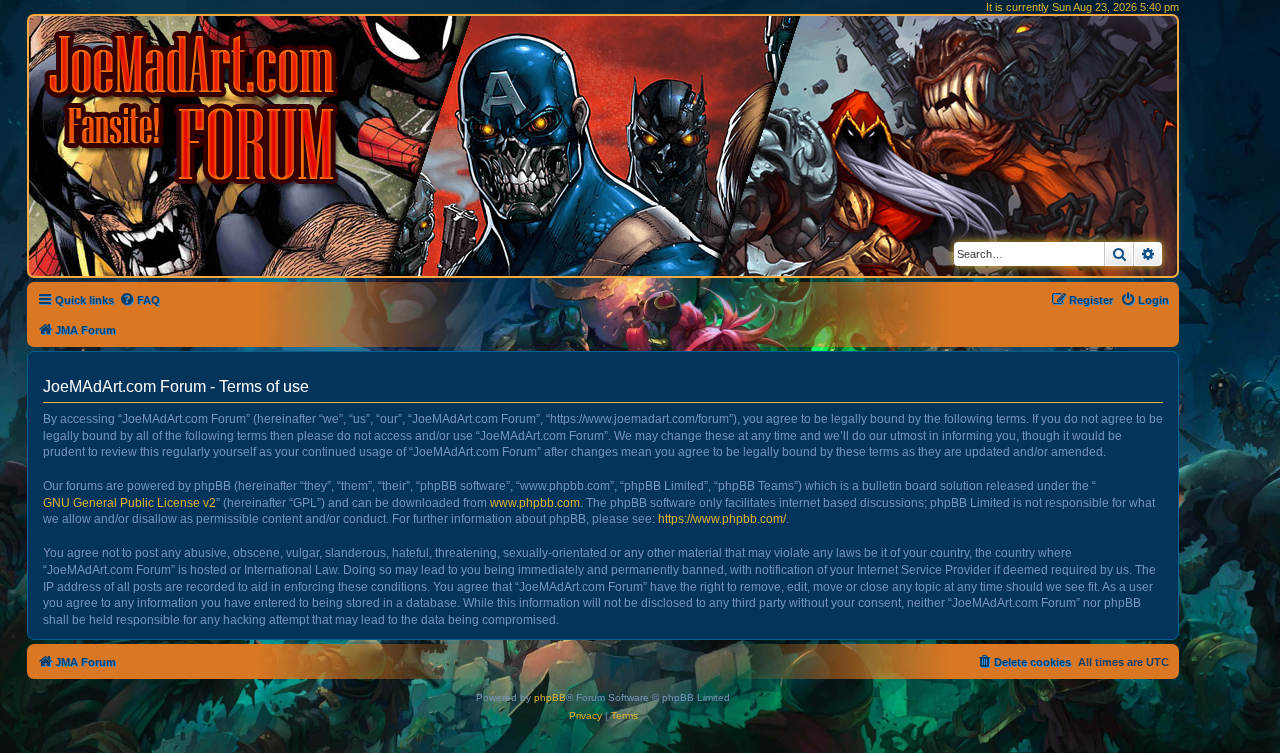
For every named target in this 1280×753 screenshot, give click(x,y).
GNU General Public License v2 (129, 503)
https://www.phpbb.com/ (722, 519)
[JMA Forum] (195, 107)
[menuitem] (139, 300)
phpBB (550, 697)
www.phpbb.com (535, 503)
